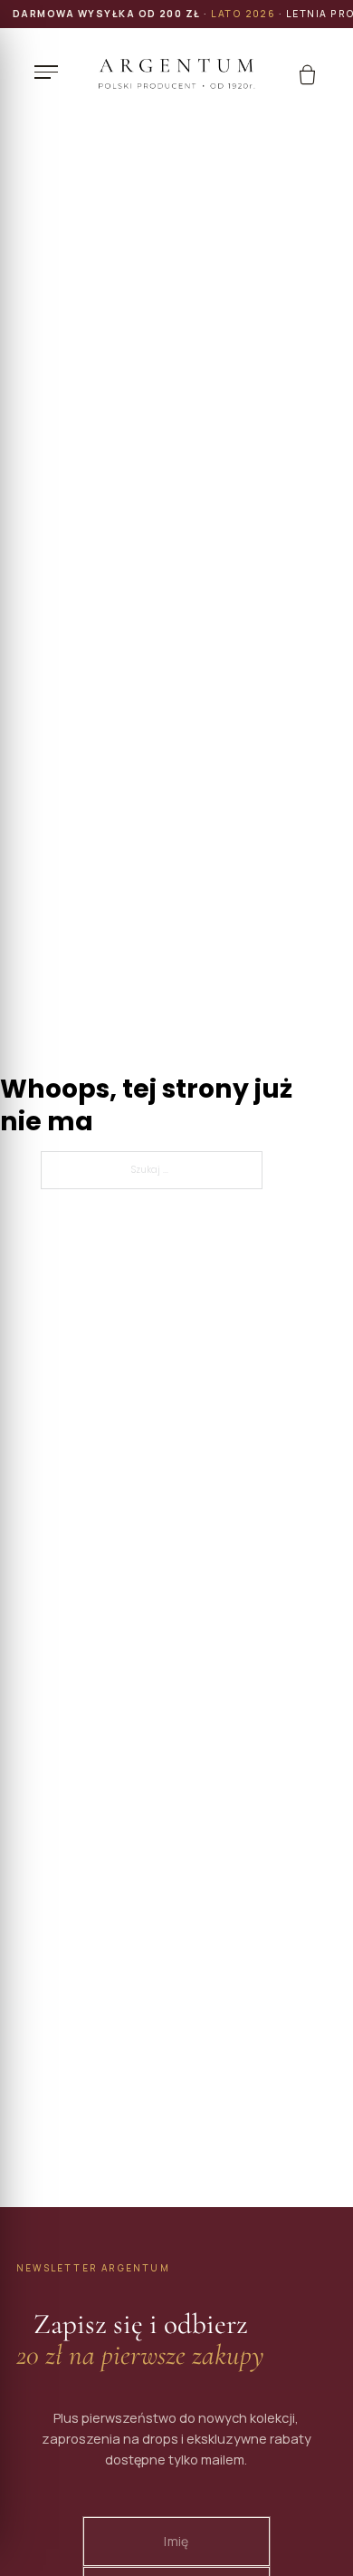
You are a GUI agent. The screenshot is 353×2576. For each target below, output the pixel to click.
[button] (51, 73)
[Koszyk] (307, 75)
